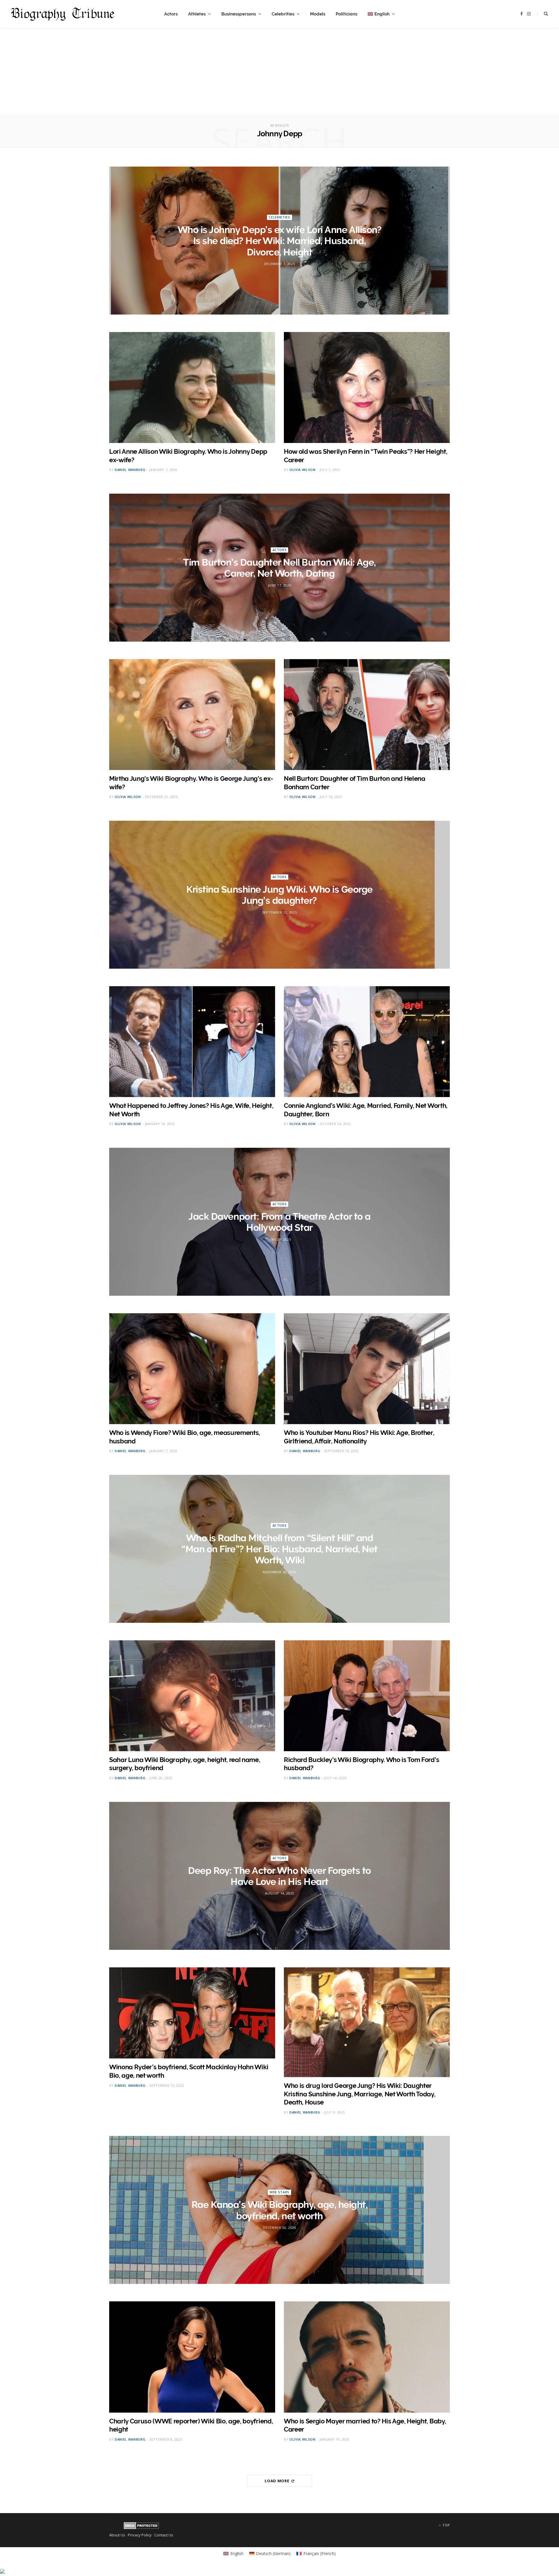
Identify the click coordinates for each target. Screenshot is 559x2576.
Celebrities (283, 14)
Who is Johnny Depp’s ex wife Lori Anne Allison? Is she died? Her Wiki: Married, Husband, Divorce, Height (279, 241)
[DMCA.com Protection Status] (141, 2528)
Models (318, 14)
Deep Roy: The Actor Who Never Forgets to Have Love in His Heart (279, 1876)
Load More (277, 2481)
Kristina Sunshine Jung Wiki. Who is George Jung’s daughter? (279, 895)
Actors (171, 14)
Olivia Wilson (303, 470)
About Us (117, 2535)
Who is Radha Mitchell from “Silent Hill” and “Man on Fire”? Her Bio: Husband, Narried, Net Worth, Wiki (279, 1549)
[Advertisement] (279, 73)
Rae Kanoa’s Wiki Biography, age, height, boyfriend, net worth (280, 2210)
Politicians (346, 14)
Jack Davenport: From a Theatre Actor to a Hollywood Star (279, 1222)
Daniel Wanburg (130, 470)
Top (446, 2525)
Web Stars (279, 2192)
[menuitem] (381, 14)
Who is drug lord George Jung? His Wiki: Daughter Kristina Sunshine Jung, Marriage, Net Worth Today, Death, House (360, 2094)
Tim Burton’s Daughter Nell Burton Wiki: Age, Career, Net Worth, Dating (279, 568)
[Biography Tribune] (63, 14)
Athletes (197, 14)
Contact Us (164, 2535)
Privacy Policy (140, 2535)
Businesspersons (239, 14)
